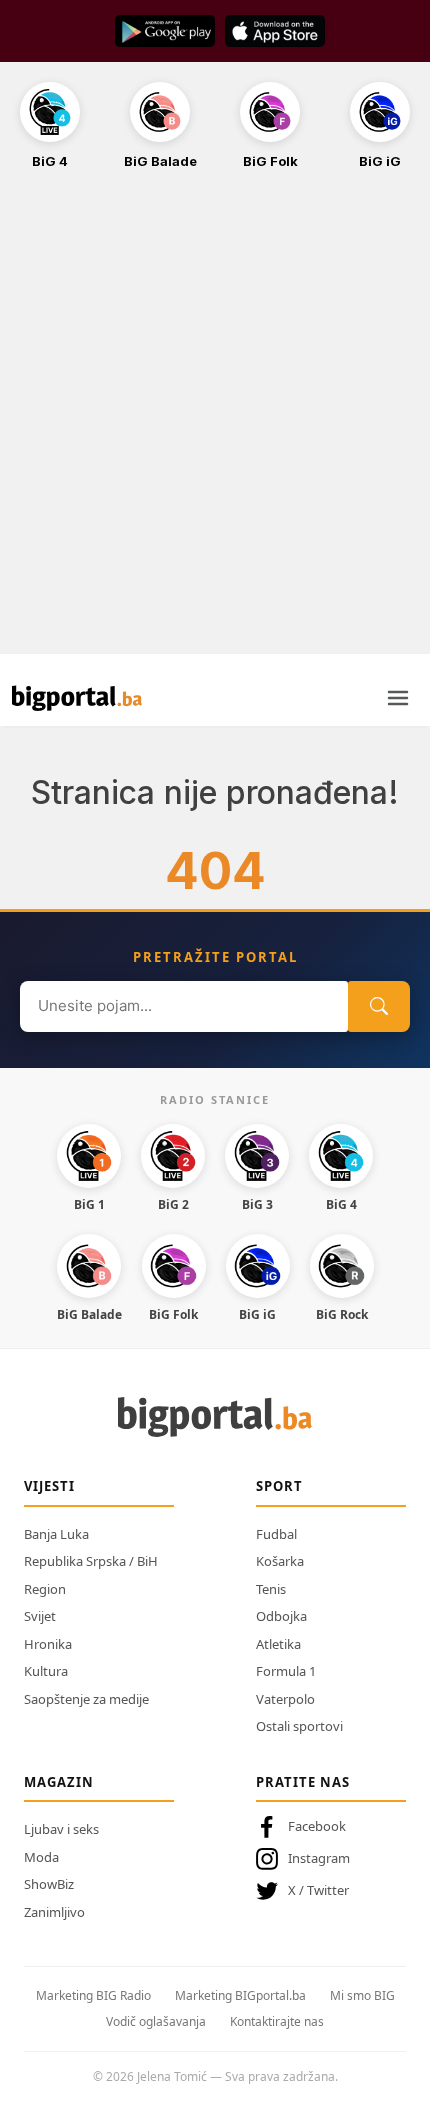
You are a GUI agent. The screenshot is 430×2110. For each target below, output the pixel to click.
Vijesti (49, 1486)
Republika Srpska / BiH (91, 1561)
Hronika (48, 1644)
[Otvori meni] (398, 698)
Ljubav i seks (61, 1829)
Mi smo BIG (362, 1995)
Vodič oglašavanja (156, 2021)
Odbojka (281, 1616)
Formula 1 (286, 1671)
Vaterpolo (285, 1699)
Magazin (59, 1782)
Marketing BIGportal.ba (240, 1995)
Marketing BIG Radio (93, 1995)
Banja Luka (56, 1534)
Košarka (280, 1561)
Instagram (319, 1858)
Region (45, 1589)
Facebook (317, 1826)
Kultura (46, 1671)
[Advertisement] (215, 423)
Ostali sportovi (299, 1726)
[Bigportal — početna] (77, 698)
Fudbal (276, 1534)
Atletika (278, 1644)
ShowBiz (49, 1884)
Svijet (40, 1616)
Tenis (271, 1589)
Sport (279, 1486)
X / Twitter (318, 1890)
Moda (41, 1857)
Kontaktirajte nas (277, 2021)
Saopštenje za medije (86, 1699)
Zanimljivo (54, 1912)
